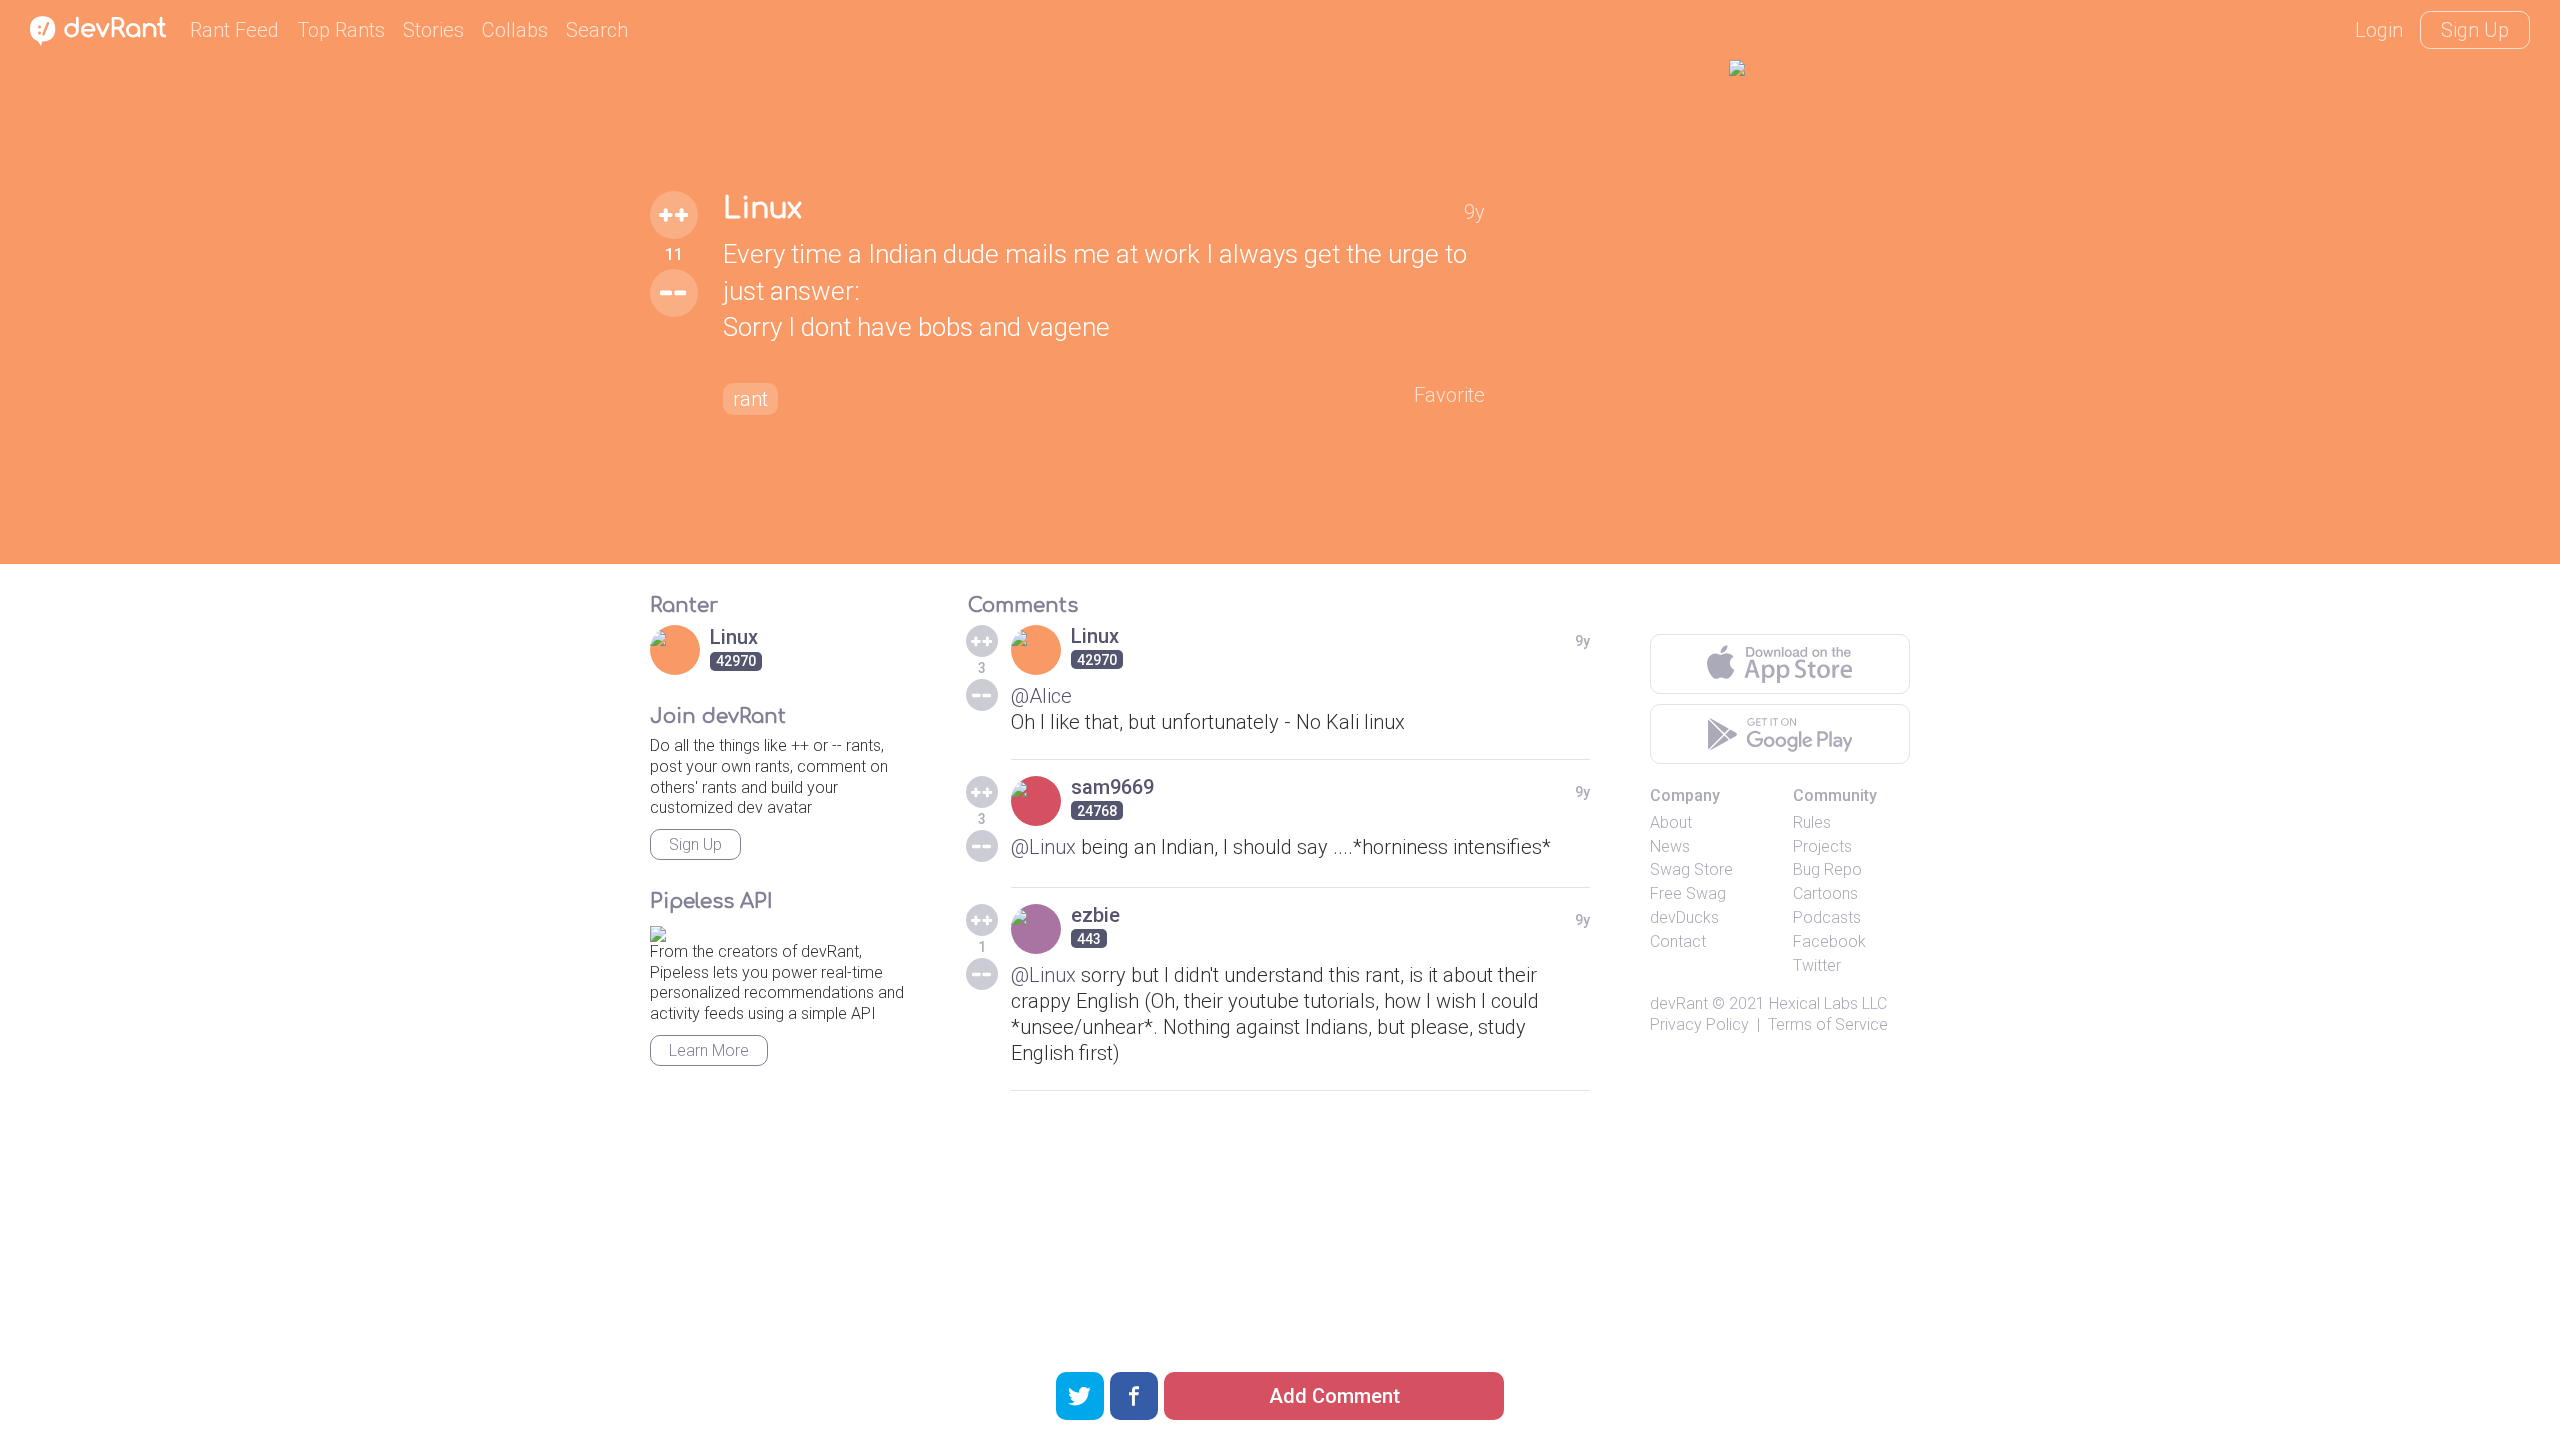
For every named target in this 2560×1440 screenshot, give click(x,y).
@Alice (1041, 696)
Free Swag (1688, 893)
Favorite (1449, 395)
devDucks (1684, 917)
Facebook (1829, 941)
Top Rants (341, 30)
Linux (762, 209)
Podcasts (1827, 917)
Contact (1678, 941)
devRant (1679, 1003)
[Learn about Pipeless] (658, 930)
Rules (1812, 822)
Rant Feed (234, 30)
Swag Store (1691, 869)
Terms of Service (1828, 1024)
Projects (1822, 846)
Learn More (709, 1050)
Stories (433, 30)
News (1670, 846)
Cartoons (1825, 893)
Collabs (515, 30)
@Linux (1043, 847)
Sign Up (2475, 30)
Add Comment (1334, 1396)
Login (2379, 30)
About (1671, 822)
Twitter (1817, 965)
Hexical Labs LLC (1828, 1003)
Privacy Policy (1699, 1024)
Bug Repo (1827, 869)
